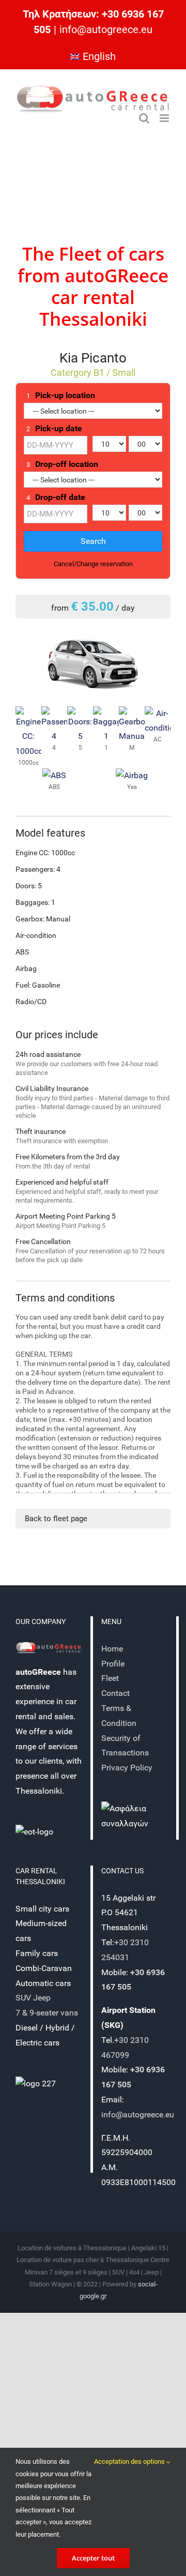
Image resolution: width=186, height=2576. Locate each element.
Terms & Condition (119, 1716)
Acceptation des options (130, 2461)
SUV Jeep (33, 1998)
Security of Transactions (125, 1746)
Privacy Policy (127, 1768)
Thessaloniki (93, 319)
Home (112, 1649)
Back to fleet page (56, 1519)
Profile (113, 1664)
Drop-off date (56, 497)
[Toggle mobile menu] (165, 118)
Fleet (80, 254)
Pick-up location (61, 396)
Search (93, 541)
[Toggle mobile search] (144, 118)
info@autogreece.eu (106, 29)
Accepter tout (93, 2558)
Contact (117, 1693)
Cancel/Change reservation (93, 564)
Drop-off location (62, 464)
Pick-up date (54, 429)
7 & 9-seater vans (47, 2013)
